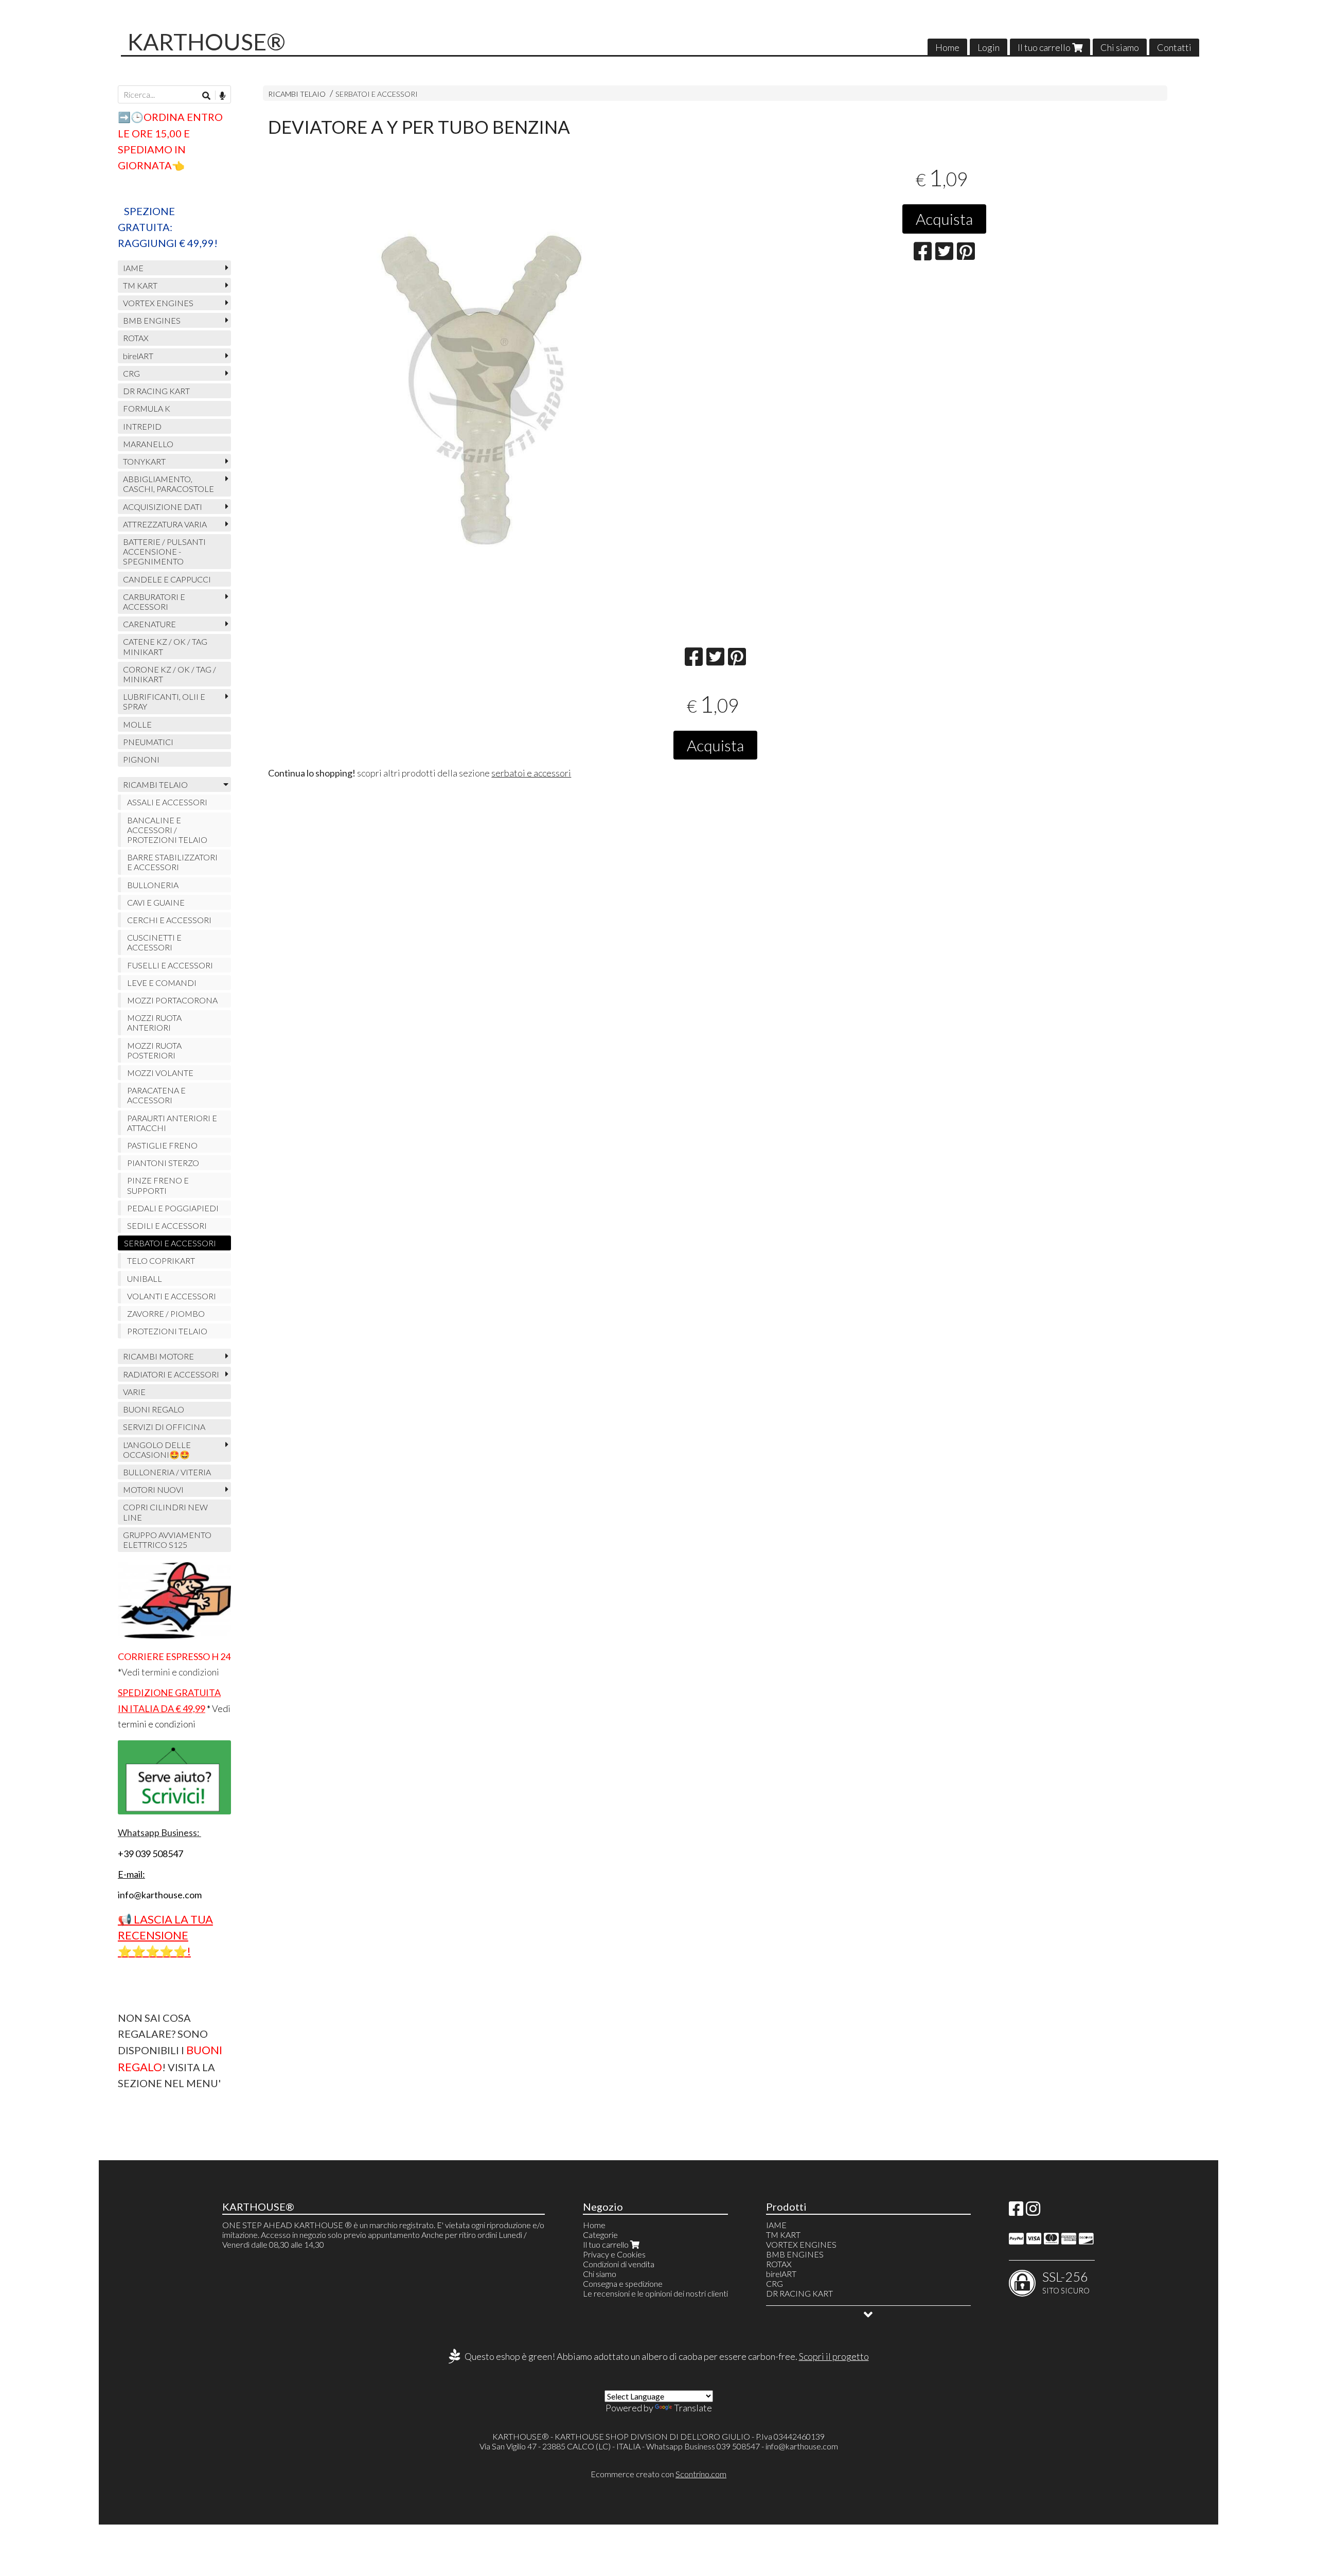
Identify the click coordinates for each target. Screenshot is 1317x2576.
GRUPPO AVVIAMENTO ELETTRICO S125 (167, 1540)
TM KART (140, 285)
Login (989, 47)
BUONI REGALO (154, 1409)
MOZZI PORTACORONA (172, 1000)
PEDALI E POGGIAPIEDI (173, 1208)
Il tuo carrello (1045, 47)
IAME (133, 268)
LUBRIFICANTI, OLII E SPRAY (164, 701)
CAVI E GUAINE (156, 902)
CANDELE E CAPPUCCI (167, 579)
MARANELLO (148, 444)
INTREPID (142, 426)
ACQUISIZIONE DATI (163, 507)
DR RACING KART (156, 391)
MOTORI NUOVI (153, 1489)
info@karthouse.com (802, 2446)
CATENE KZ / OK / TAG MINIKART (165, 646)
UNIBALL (145, 1278)
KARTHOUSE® (207, 42)
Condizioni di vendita (619, 2264)
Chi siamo (1120, 47)
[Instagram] (1033, 2211)
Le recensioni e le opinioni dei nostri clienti (655, 2293)
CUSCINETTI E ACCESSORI (154, 942)
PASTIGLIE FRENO (162, 1145)
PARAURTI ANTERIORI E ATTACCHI (172, 1123)
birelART (138, 356)
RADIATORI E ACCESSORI (171, 1374)
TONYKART (144, 461)
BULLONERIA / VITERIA (167, 1472)
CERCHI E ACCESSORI (169, 920)
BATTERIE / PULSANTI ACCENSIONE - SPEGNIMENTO (164, 551)
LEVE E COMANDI (162, 983)
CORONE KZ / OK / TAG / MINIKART (170, 674)
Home (947, 47)
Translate (693, 2408)
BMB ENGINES (152, 320)
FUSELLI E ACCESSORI (170, 965)
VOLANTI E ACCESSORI (172, 1296)
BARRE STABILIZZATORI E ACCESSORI (172, 862)
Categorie (600, 2235)
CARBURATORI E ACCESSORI (154, 602)
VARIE (134, 1392)
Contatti (1174, 47)
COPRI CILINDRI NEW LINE (165, 1512)
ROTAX (136, 338)
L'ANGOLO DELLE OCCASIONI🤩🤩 (157, 1450)
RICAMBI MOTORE (158, 1356)
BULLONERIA (153, 885)
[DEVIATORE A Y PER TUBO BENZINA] (486, 385)
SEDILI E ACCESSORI (167, 1225)
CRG (131, 373)
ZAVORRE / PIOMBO (166, 1313)
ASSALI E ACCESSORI (167, 802)
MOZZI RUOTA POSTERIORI (154, 1050)
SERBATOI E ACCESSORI (377, 94)
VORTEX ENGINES (158, 303)
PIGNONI (141, 759)
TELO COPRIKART (161, 1260)
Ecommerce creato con (658, 2474)
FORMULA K (147, 408)
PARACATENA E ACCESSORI (156, 1095)
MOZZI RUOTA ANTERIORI (154, 1022)
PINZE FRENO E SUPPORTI (158, 1185)
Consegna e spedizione (623, 2283)
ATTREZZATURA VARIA (165, 524)
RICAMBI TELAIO (297, 94)
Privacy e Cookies (614, 2254)
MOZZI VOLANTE (160, 1073)
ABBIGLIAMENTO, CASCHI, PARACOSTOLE (168, 484)
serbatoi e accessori (531, 773)
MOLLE (137, 724)
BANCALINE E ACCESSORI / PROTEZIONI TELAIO (167, 830)
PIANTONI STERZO (163, 1163)
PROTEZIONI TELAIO (167, 1331)
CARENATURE (149, 624)
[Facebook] (1016, 2211)
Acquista (944, 219)
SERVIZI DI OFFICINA (164, 1427)
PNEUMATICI (148, 742)
